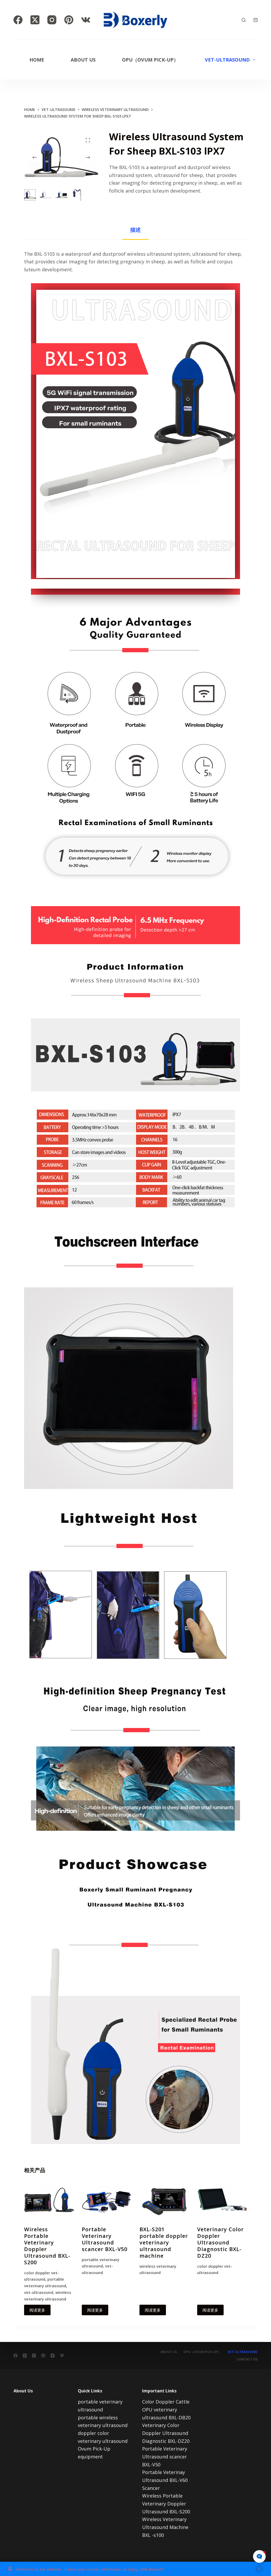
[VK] (86, 20)
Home (37, 60)
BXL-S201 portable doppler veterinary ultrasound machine (164, 2242)
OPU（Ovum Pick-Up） (150, 60)
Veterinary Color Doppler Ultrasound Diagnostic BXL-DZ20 (220, 2242)
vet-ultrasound (227, 60)
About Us (83, 60)
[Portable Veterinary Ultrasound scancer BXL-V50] (107, 2201)
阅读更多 (37, 2310)
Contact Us (247, 2359)
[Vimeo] (62, 2356)
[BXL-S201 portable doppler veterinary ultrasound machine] (164, 2201)
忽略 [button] (259, 2569)
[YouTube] (53, 2356)
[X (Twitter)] (35, 20)
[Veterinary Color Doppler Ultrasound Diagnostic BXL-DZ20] (222, 2201)
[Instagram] (52, 20)
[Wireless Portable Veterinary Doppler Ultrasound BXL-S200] (49, 2201)
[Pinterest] (69, 20)
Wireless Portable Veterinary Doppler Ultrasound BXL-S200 (47, 2246)
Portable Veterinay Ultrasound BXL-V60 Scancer (165, 2480)
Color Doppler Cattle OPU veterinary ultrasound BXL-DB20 (166, 2409)
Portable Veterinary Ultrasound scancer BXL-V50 (105, 2239)
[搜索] (244, 20)
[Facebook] (18, 20)
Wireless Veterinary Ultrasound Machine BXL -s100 (165, 2527)
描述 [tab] (135, 230)
